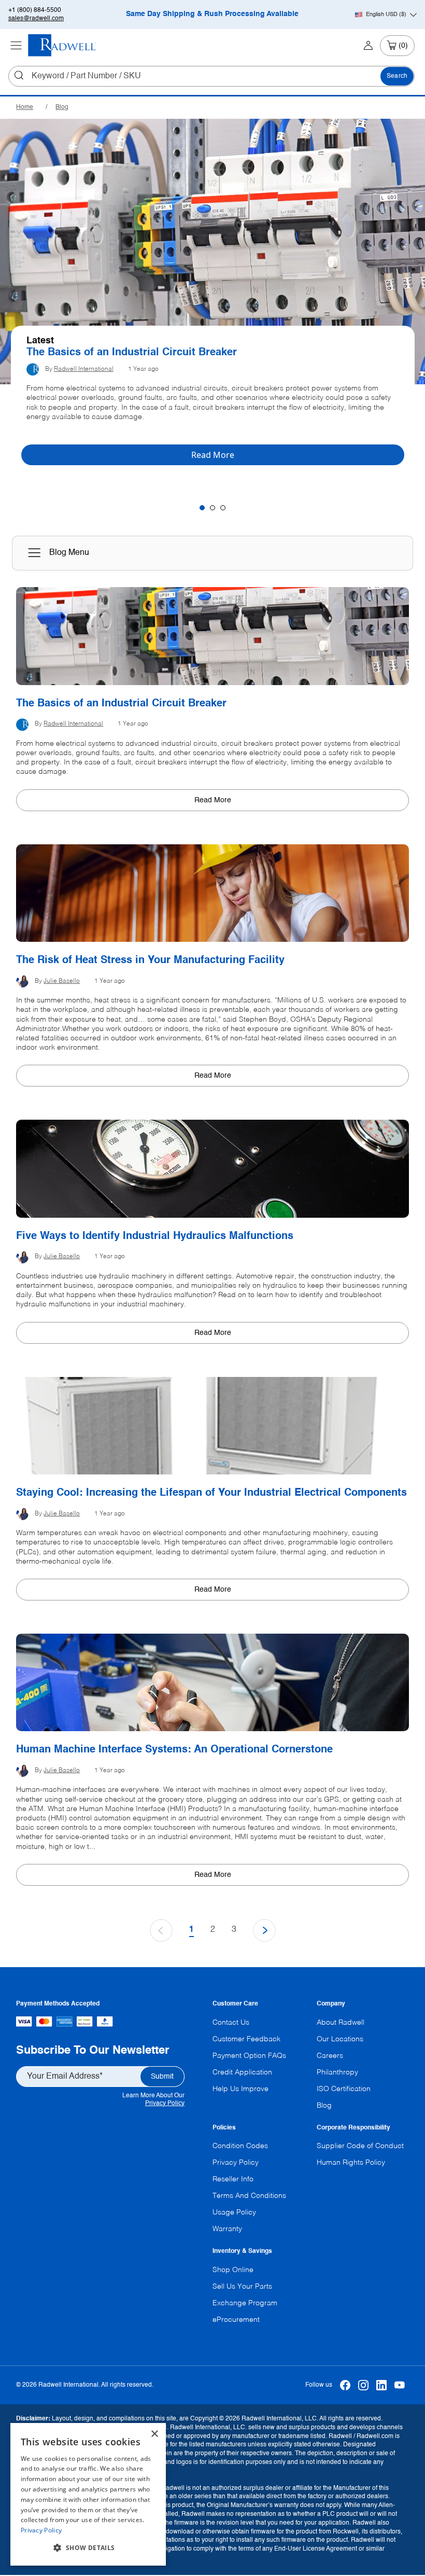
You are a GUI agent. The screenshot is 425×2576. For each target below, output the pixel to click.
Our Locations (340, 2039)
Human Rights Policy (351, 2163)
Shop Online (233, 2270)
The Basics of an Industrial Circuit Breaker (132, 353)
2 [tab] (212, 508)
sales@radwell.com (36, 19)
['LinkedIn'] (382, 2385)
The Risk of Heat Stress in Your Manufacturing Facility (150, 960)
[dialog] (88, 2494)
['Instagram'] (364, 2385)
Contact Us (231, 2023)
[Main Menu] (16, 46)
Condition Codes (240, 2146)
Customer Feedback (246, 2039)
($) (386, 15)
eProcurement (236, 2320)
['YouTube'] (400, 2385)
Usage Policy (234, 2212)
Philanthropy (337, 2072)
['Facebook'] (345, 2385)
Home (25, 107)
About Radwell (341, 2023)
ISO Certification (344, 2089)
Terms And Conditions (249, 2196)
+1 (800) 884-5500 (35, 10)
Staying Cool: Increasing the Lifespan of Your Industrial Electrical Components (211, 1493)
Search (397, 76)
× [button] (154, 2434)
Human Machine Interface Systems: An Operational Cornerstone (174, 1750)
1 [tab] (202, 508)
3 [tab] (223, 508)
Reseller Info (233, 2179)
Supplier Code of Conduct (360, 2146)
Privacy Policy (165, 2104)
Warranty (227, 2229)
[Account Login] (368, 46)
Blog (62, 107)
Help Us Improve (240, 2089)
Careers (330, 2056)
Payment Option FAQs (249, 2056)
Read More (213, 800)
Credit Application (242, 2072)
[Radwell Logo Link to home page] (62, 45)
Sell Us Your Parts (242, 2287)
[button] (88, 2548)
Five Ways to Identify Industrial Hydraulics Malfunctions (155, 1236)
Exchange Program (245, 2303)
